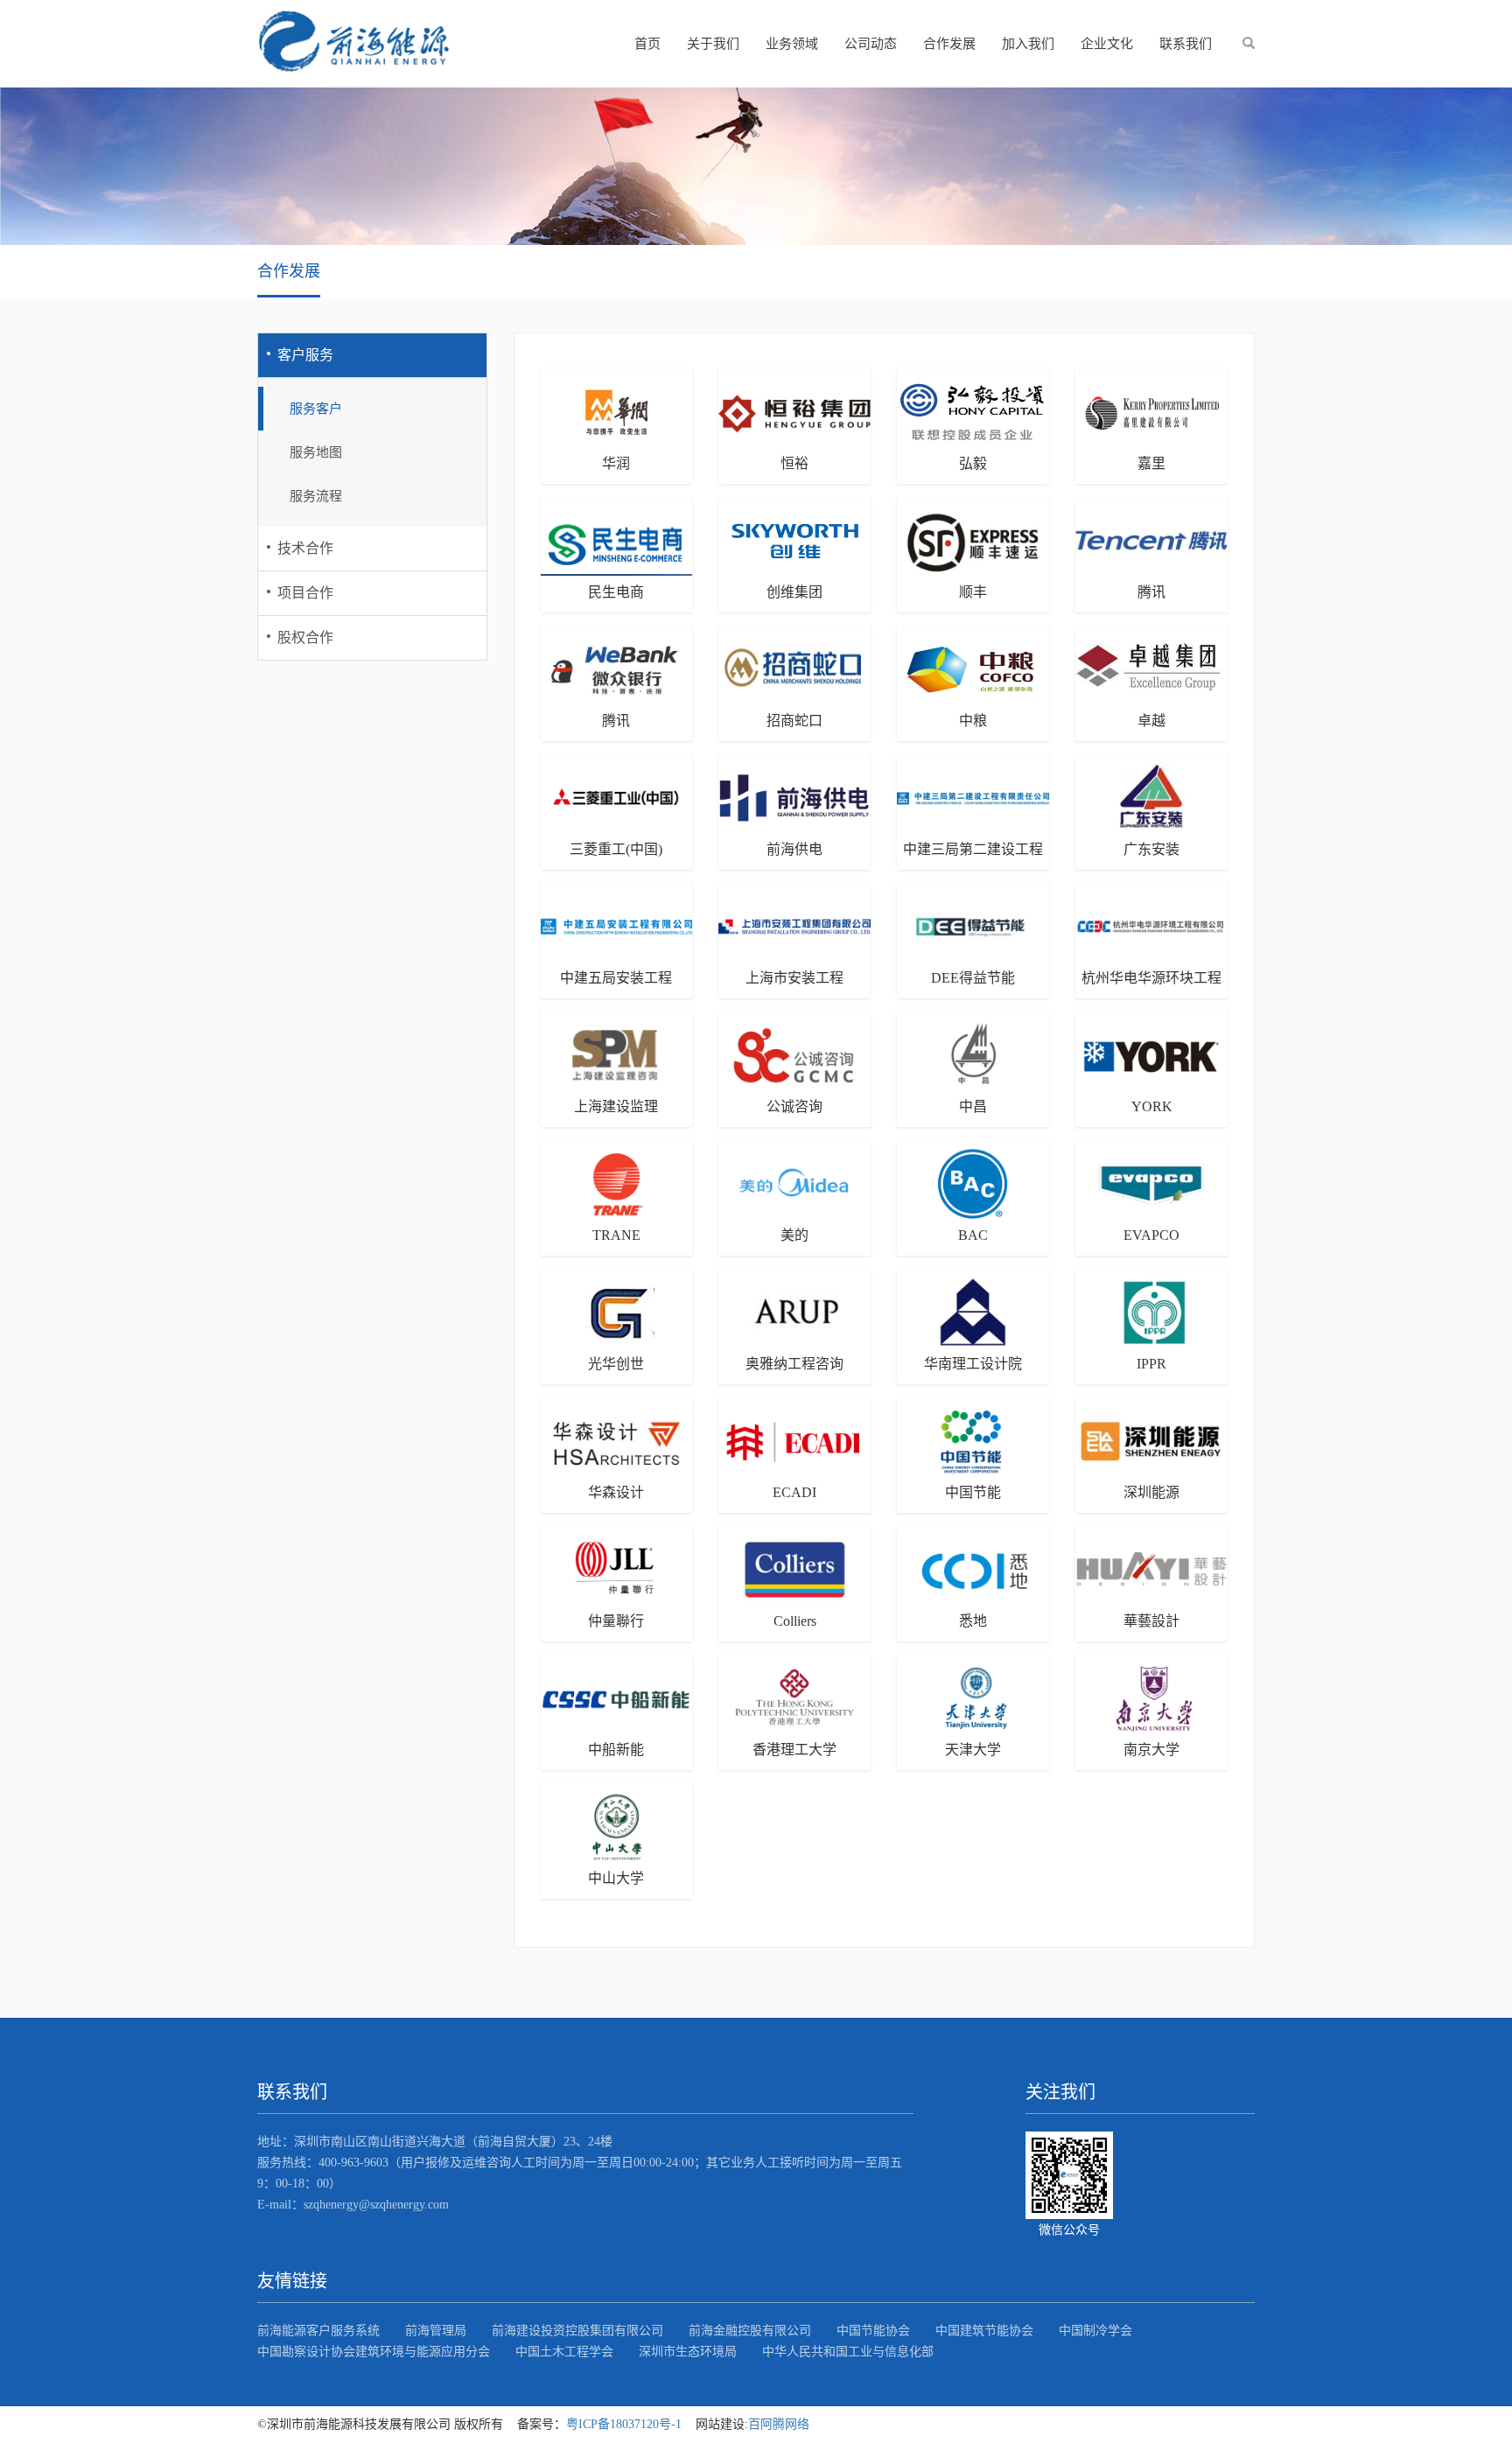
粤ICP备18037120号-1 (624, 2424)
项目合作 (305, 593)
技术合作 (305, 548)
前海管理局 (436, 2331)
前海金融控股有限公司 (750, 2331)
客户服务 (305, 355)
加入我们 (1028, 44)
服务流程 (316, 496)
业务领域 (792, 44)
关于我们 (713, 44)
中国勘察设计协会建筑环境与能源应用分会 (374, 2352)
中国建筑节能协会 (984, 2331)
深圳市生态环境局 (688, 2352)
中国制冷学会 (1095, 2331)
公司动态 (871, 44)
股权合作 (305, 637)
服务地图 (316, 452)
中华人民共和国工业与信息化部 (848, 2352)
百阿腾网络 (779, 2424)
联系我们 (1186, 44)
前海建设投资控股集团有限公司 (577, 2331)
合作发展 (949, 44)
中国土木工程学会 (564, 2352)
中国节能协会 (873, 2331)
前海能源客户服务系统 (318, 2331)
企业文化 (1107, 44)
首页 (647, 44)
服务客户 (316, 409)
